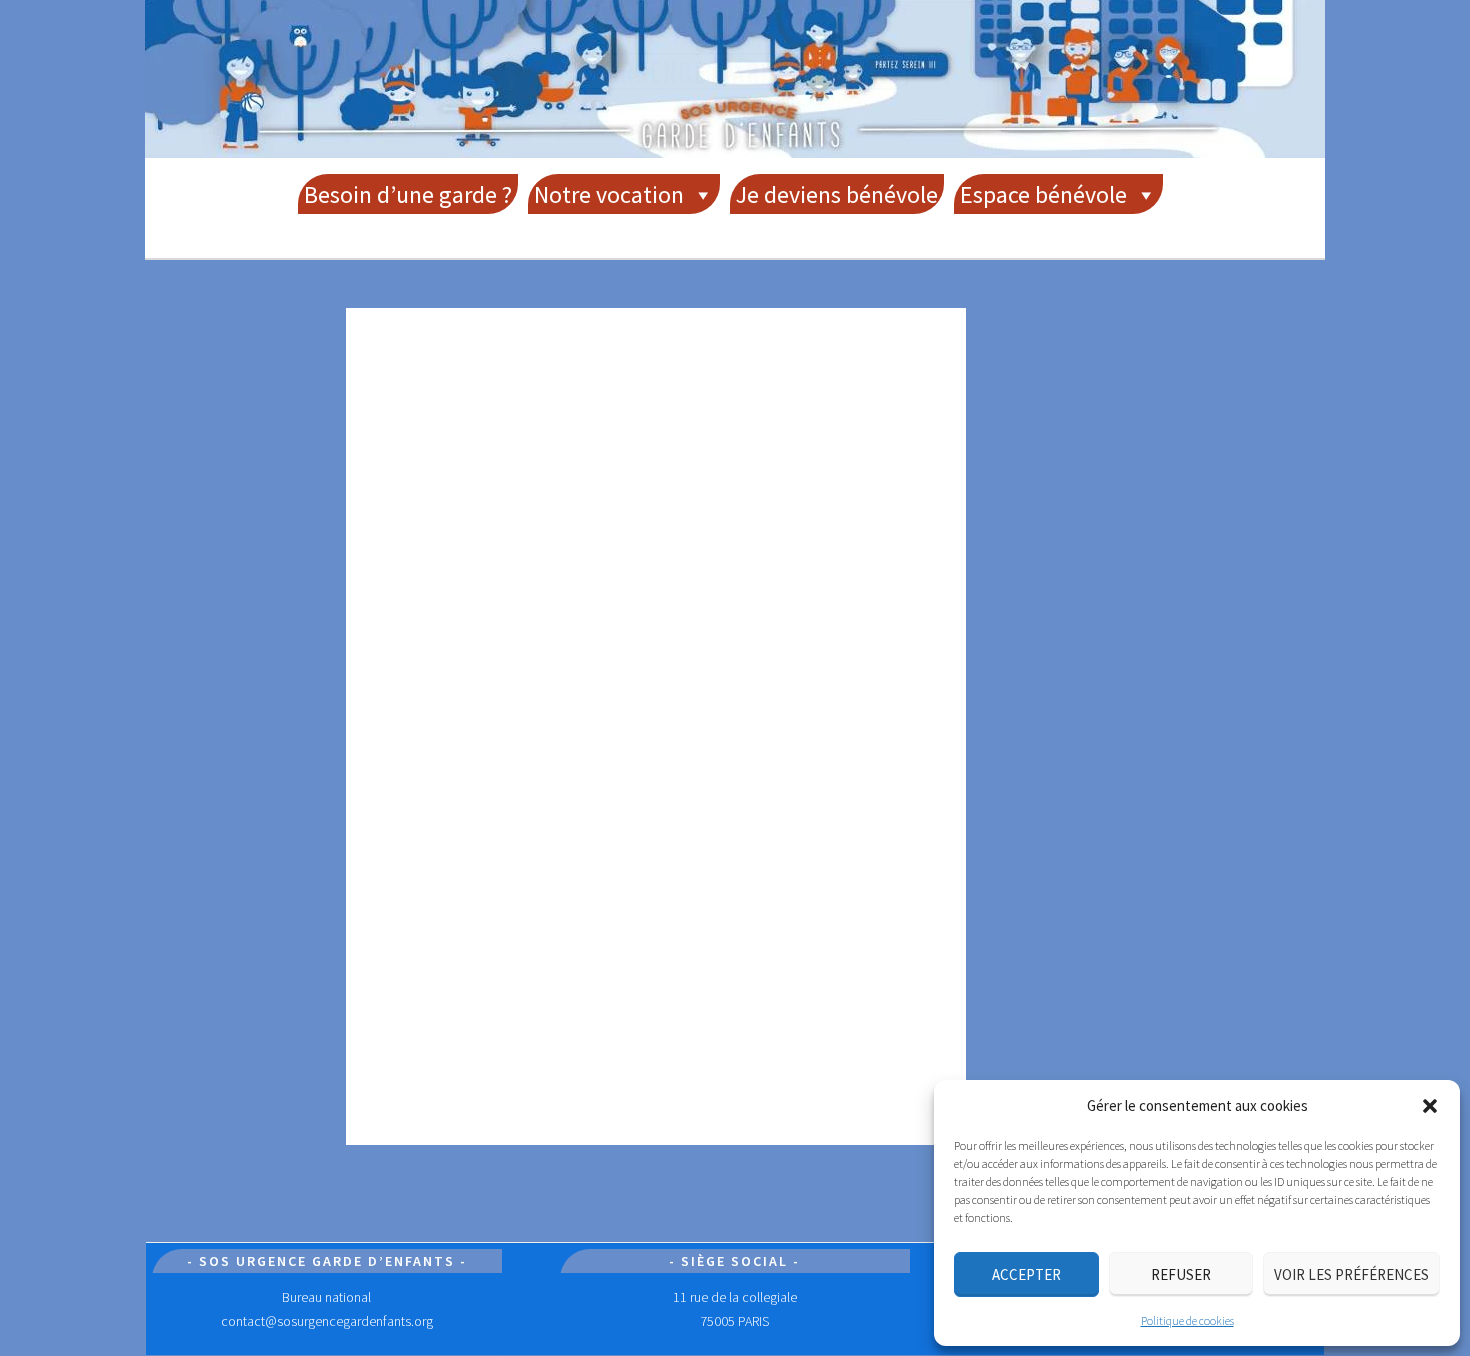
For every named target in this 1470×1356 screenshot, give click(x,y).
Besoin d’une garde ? (408, 194)
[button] (1430, 1106)
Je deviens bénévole (837, 194)
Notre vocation (609, 194)
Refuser (1181, 1274)
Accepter (1026, 1274)
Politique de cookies (1187, 1320)
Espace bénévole (1043, 194)
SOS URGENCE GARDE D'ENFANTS (735, 71)
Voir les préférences (1351, 1274)
